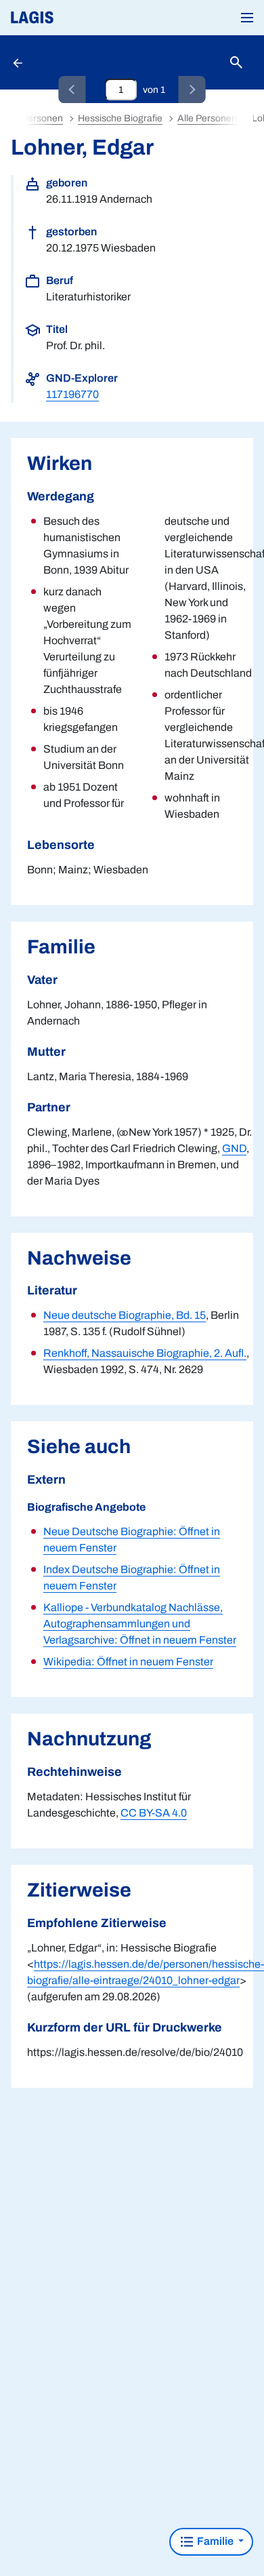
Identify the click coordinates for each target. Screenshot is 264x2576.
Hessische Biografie (120, 118)
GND (234, 1148)
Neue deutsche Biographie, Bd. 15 (125, 1315)
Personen (42, 118)
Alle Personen (207, 118)
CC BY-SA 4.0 (154, 1813)
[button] (247, 18)
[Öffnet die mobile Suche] (236, 63)
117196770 (72, 394)
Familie (215, 2541)
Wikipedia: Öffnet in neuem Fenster (128, 1662)
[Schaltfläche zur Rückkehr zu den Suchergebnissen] (19, 62)
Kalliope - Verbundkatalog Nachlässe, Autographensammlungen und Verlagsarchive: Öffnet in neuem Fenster (140, 1624)
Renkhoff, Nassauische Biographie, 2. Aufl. (145, 1353)
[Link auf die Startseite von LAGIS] (78, 18)
